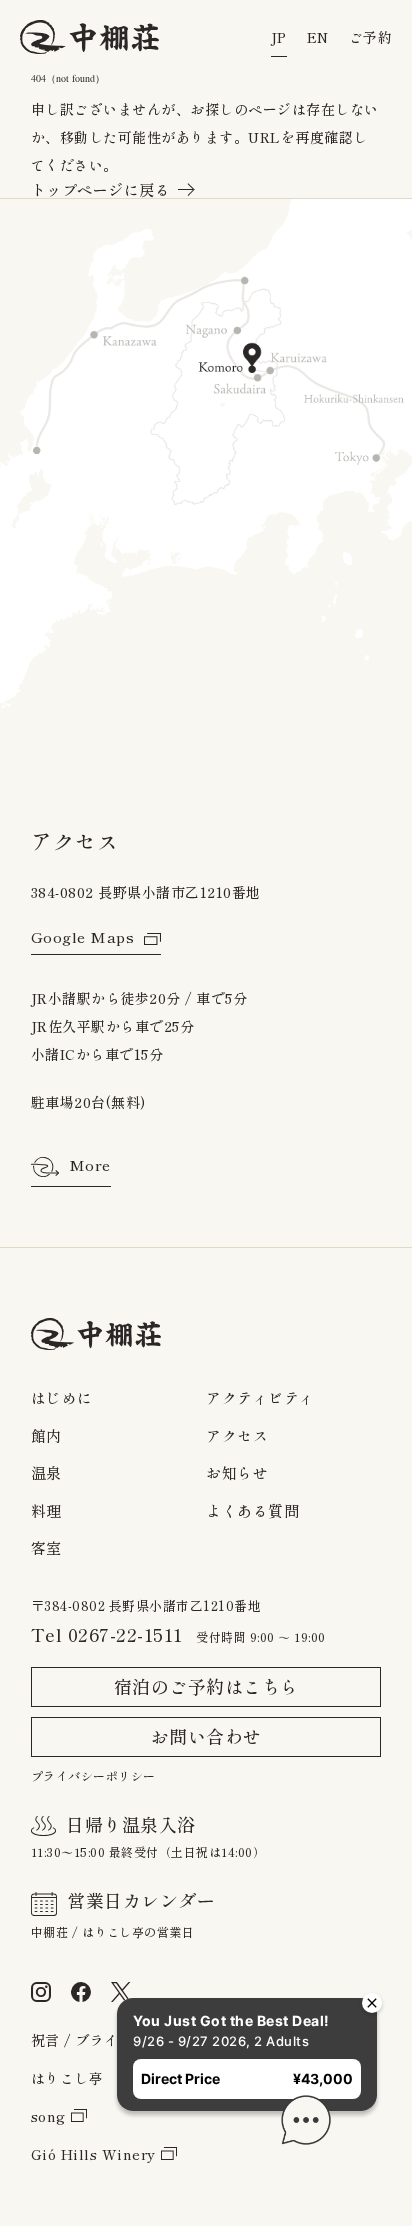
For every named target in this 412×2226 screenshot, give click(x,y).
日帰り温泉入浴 (131, 1825)
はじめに (62, 1398)
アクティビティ (260, 1398)
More (90, 1165)
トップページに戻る (101, 190)
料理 (46, 1511)
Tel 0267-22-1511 (107, 1635)
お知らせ (237, 1473)
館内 (46, 1436)
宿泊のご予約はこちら (206, 1687)
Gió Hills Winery (93, 2155)
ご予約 (371, 38)
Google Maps (83, 937)
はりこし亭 (67, 2079)
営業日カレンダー (141, 1901)
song (48, 2117)
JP (279, 38)
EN (318, 38)
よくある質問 (252, 1511)
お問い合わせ (206, 1737)
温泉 (46, 1473)
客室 (46, 1548)
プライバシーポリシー (93, 1776)
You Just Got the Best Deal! (190, 1979)
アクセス (237, 1436)
